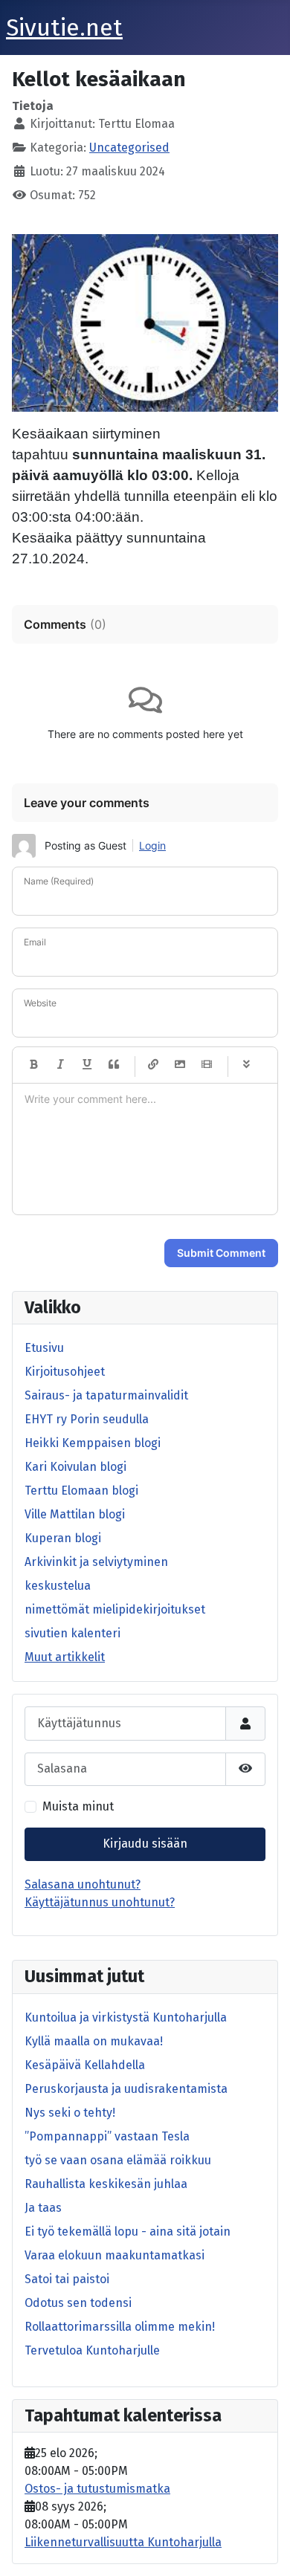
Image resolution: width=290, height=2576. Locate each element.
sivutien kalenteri (72, 1633)
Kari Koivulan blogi (75, 1467)
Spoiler (246, 1065)
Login (152, 845)
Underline (87, 1065)
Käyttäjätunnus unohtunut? (100, 1902)
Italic (60, 1065)
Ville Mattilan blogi (75, 1514)
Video (207, 1065)
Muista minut (78, 1806)
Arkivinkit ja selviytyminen (96, 1562)
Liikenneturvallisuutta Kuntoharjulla (123, 2542)
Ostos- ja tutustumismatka (97, 2489)
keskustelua (58, 1586)
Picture (180, 1065)
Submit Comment (221, 1253)
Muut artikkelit (65, 1657)
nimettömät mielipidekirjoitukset (115, 1609)
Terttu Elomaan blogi (81, 1491)
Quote (114, 1065)
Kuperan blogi (63, 1538)
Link (153, 1065)
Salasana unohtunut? (83, 1884)
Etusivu (44, 1348)
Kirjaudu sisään (145, 1844)
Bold (33, 1065)
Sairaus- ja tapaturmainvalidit (106, 1395)
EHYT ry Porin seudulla (87, 1419)
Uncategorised (129, 148)
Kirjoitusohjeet (65, 1372)
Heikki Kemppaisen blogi (93, 1443)
